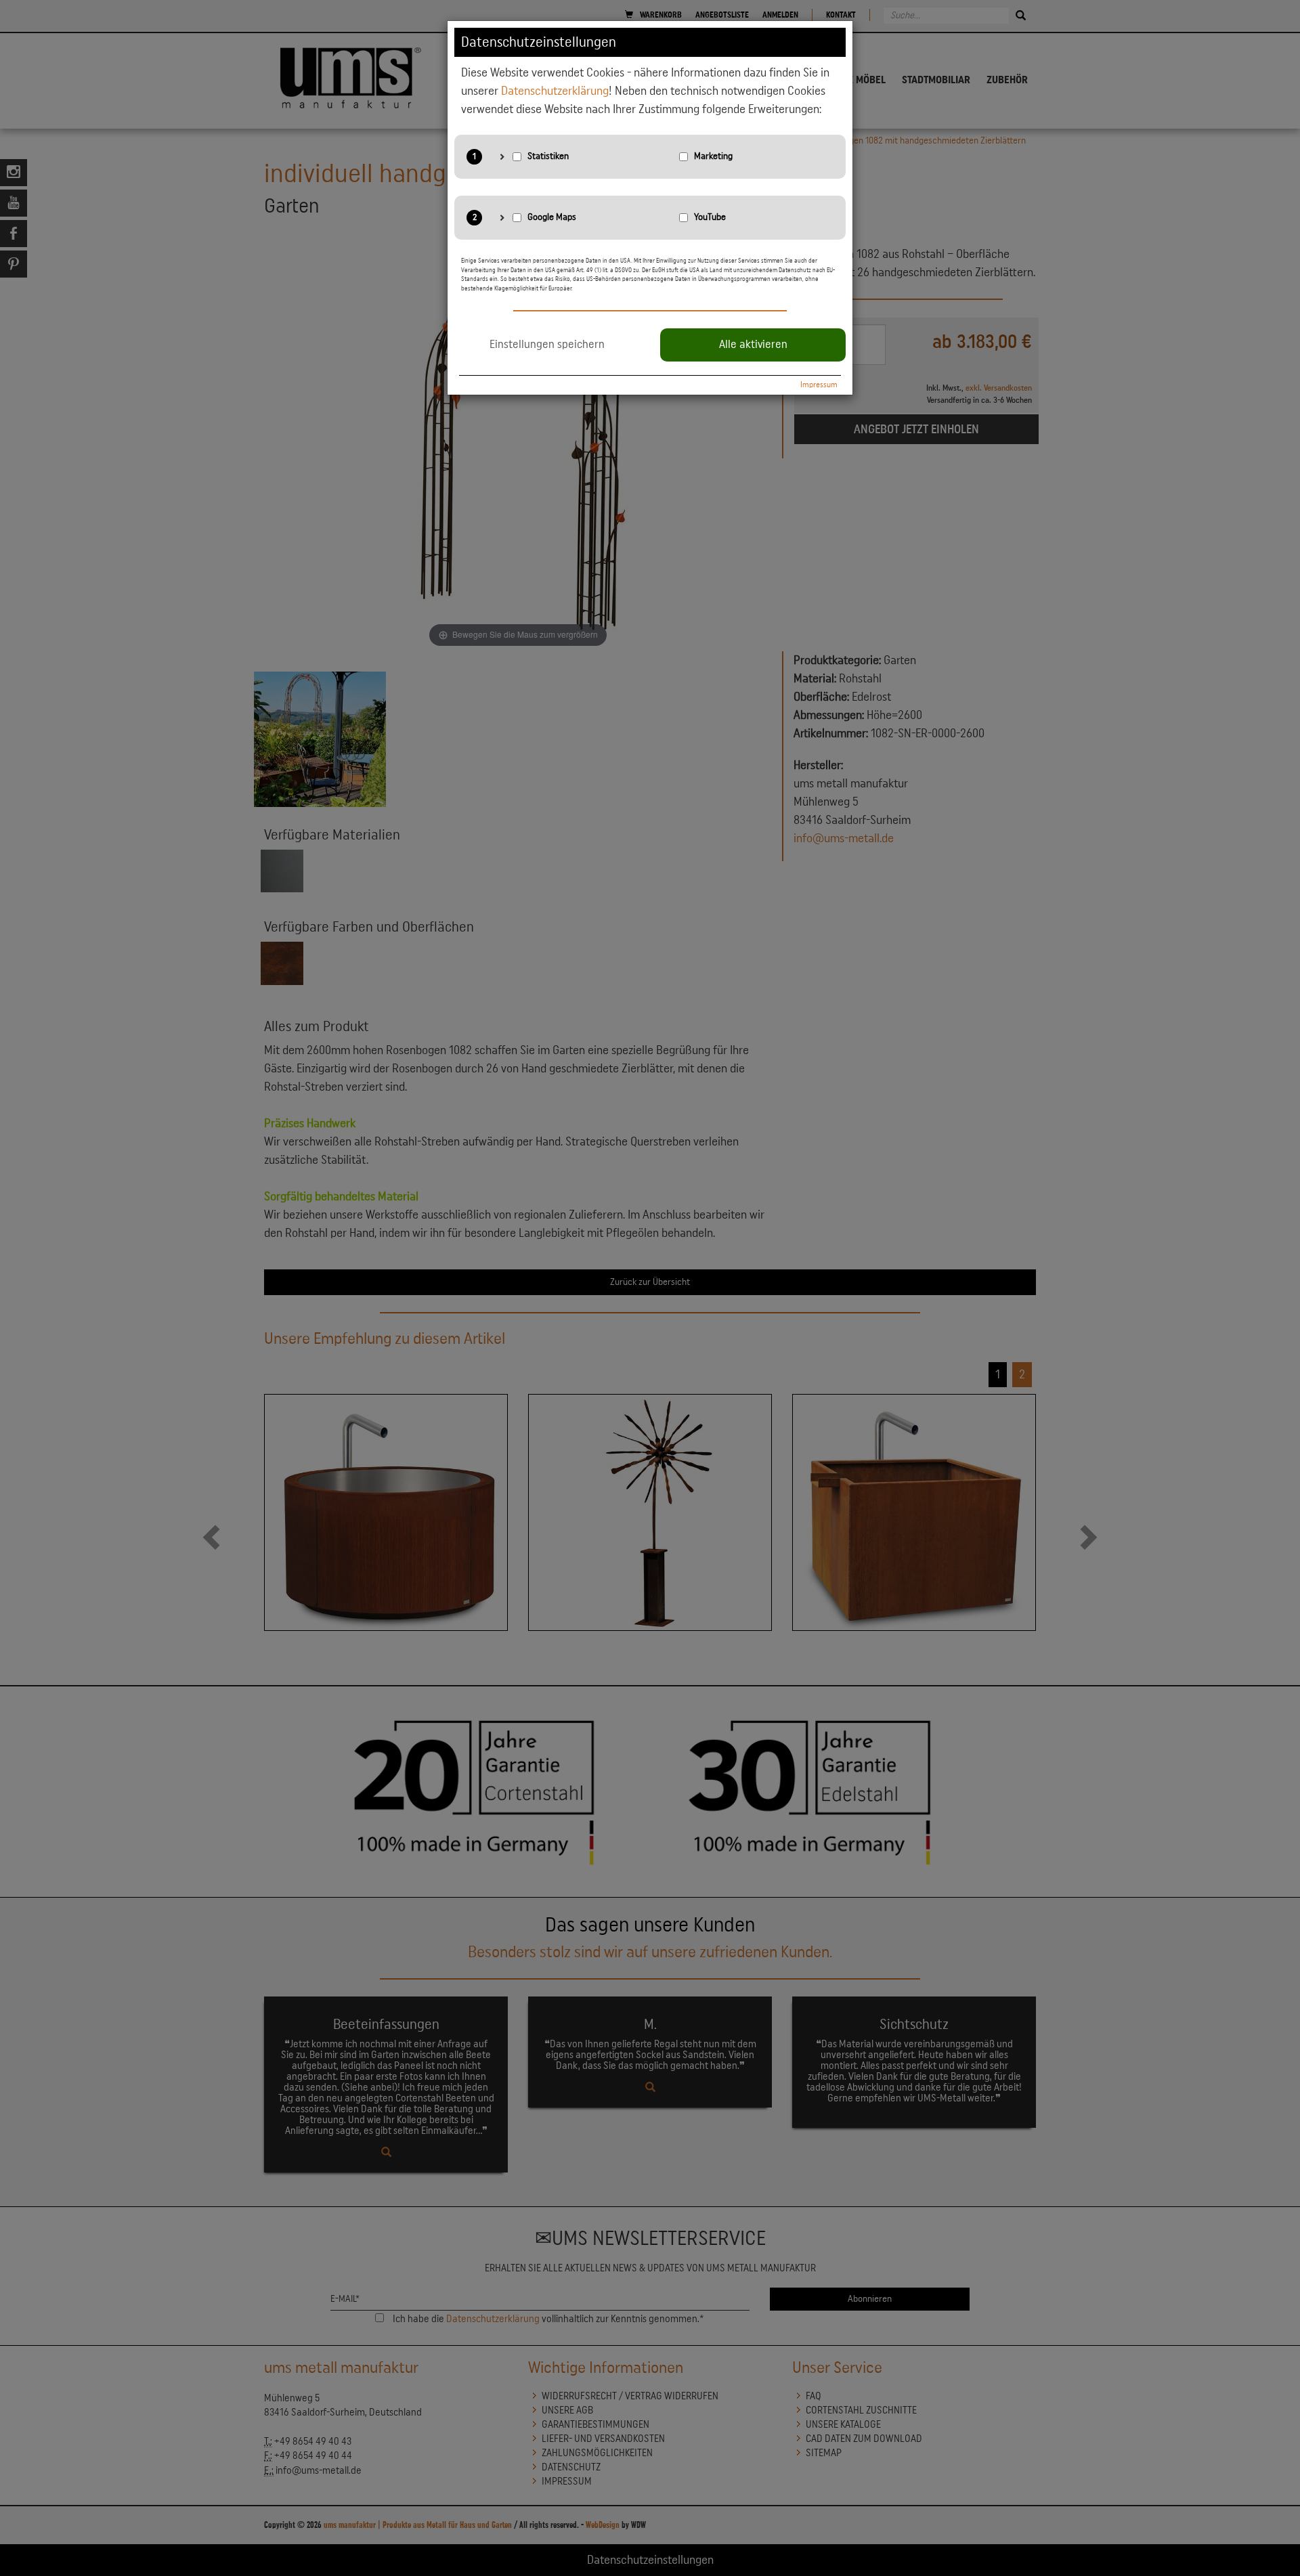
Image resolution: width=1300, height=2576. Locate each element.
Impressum (819, 385)
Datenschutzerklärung (555, 91)
